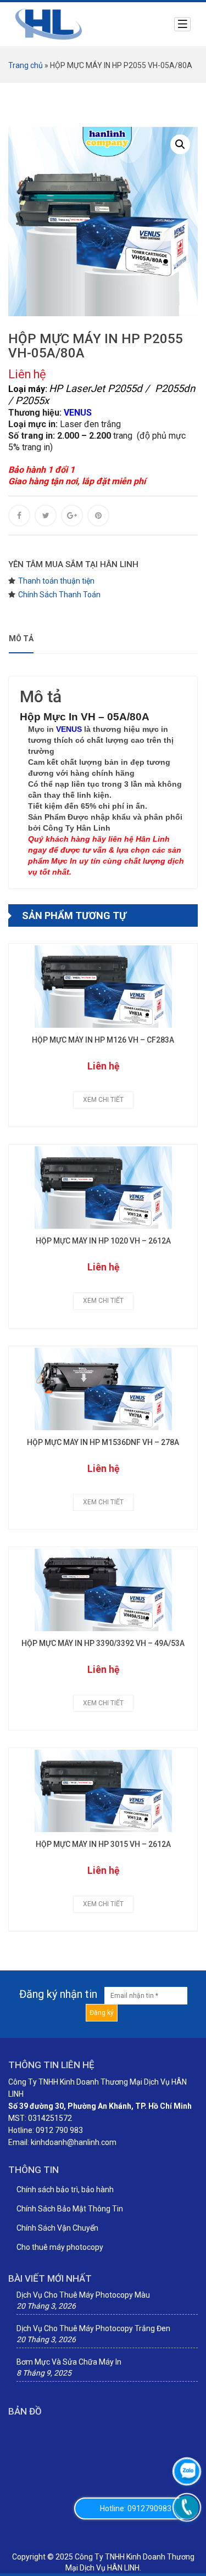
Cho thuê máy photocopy (60, 2247)
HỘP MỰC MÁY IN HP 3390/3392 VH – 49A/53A (103, 1643)
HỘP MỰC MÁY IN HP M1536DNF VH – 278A (103, 1443)
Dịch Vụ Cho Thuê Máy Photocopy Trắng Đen (93, 2328)
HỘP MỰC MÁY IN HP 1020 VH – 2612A (103, 1241)
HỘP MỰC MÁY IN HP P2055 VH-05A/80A (96, 346)
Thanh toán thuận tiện (56, 581)
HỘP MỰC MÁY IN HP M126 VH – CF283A (103, 1040)
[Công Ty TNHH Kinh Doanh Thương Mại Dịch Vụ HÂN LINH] (49, 24)
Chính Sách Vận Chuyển (57, 2228)
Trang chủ (26, 65)
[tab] (23, 639)
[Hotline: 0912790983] (187, 2507)
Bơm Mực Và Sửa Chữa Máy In (69, 2362)
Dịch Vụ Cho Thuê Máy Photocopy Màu (83, 2295)
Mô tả (21, 639)
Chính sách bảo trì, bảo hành (65, 2189)
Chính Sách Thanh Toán (59, 595)
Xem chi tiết (103, 1100)
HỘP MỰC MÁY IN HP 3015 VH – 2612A (103, 1844)
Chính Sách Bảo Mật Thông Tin (70, 2209)
